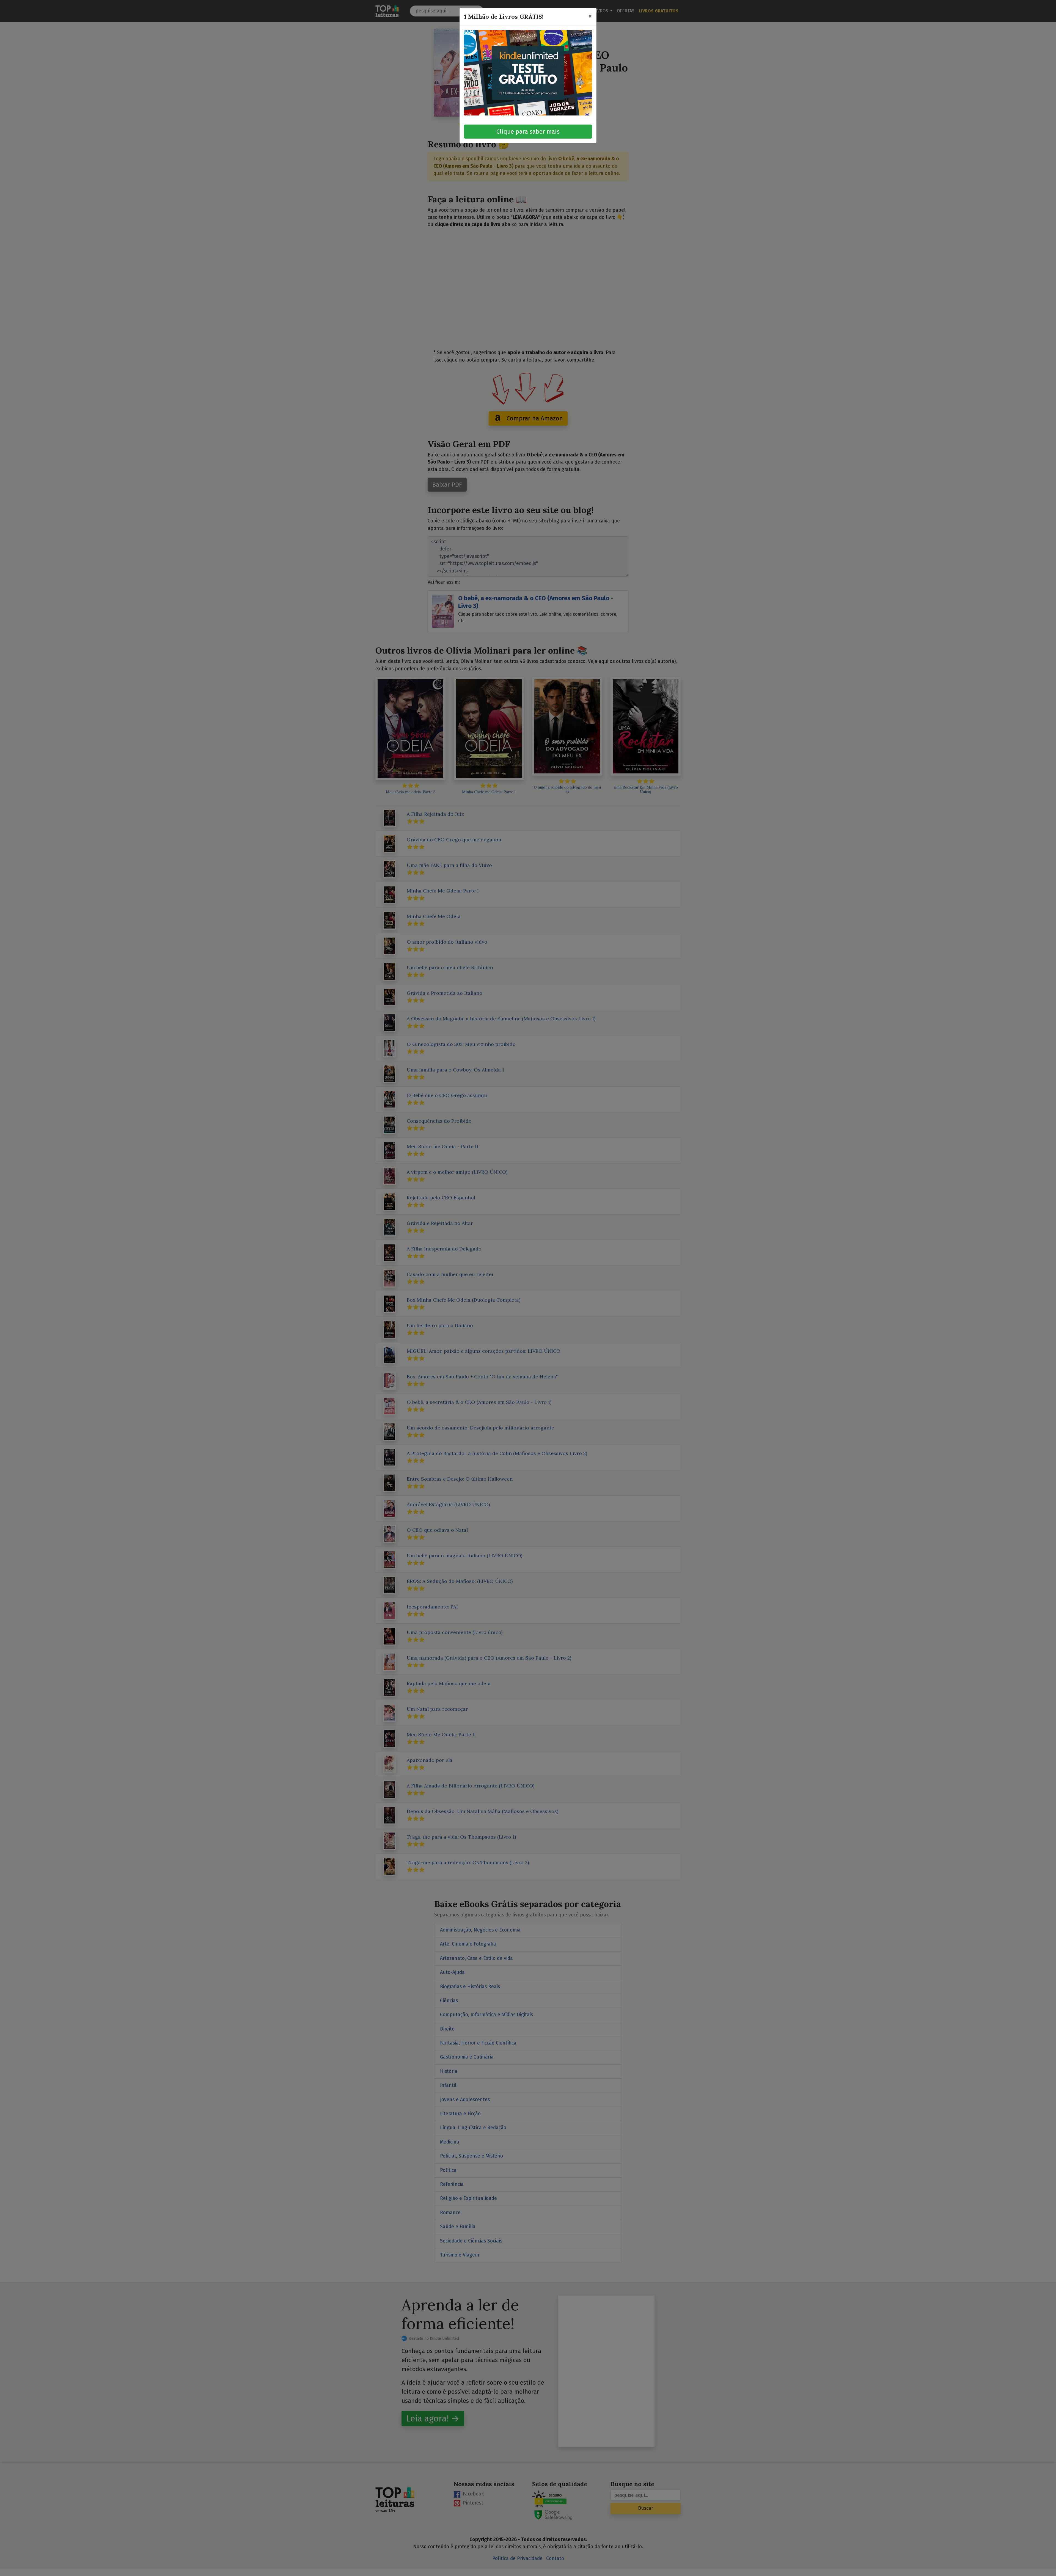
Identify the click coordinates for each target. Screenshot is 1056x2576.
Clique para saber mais (528, 132)
